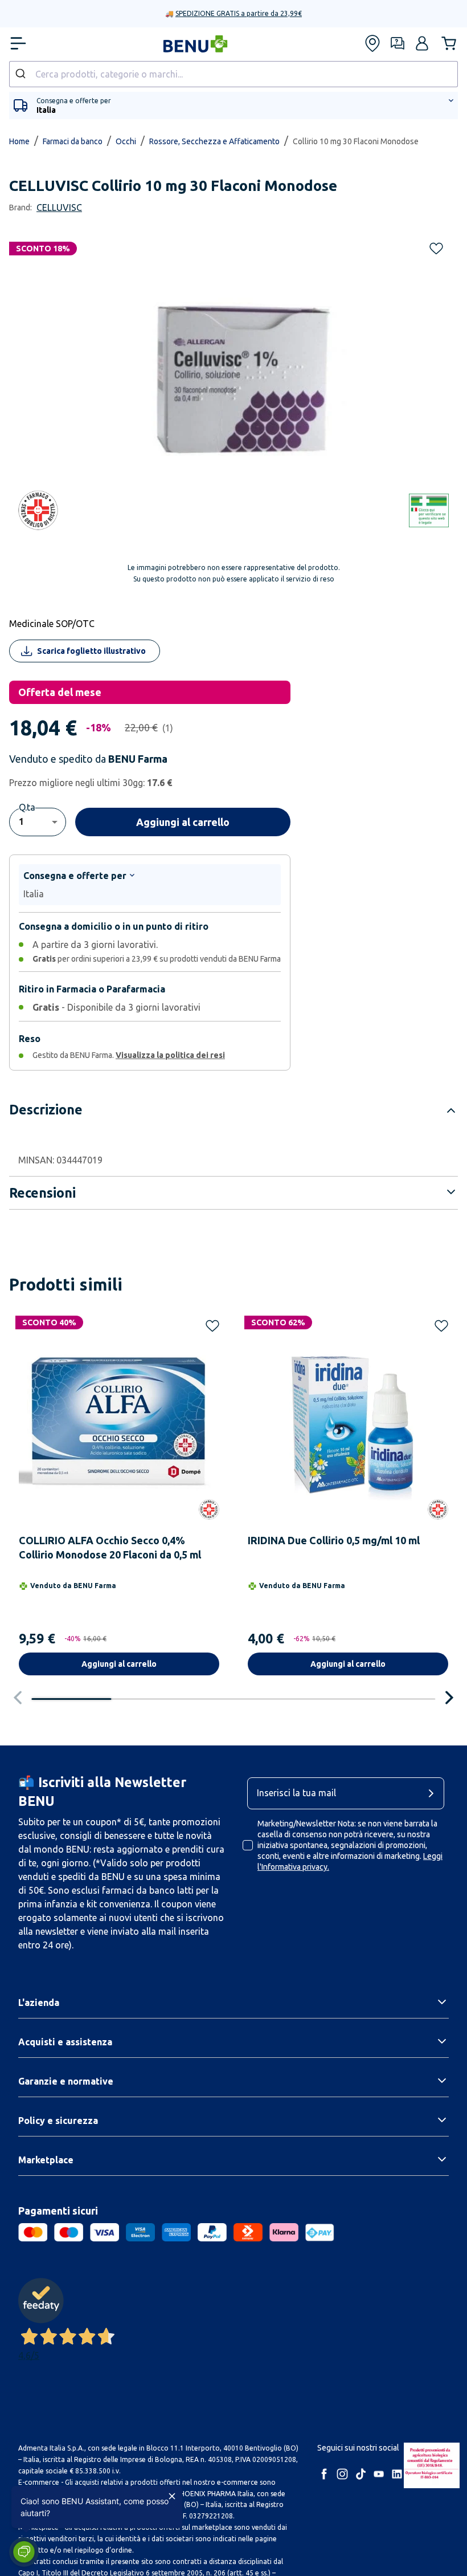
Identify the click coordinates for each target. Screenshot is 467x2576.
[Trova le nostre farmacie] (372, 43)
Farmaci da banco (73, 141)
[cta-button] (434, 1793)
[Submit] (22, 74)
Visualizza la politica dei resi (170, 1055)
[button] (422, 43)
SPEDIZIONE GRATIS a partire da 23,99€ (239, 13)
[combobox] (233, 74)
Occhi (126, 141)
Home (19, 141)
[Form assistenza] (398, 43)
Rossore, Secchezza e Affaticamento (214, 141)
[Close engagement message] (172, 2496)
